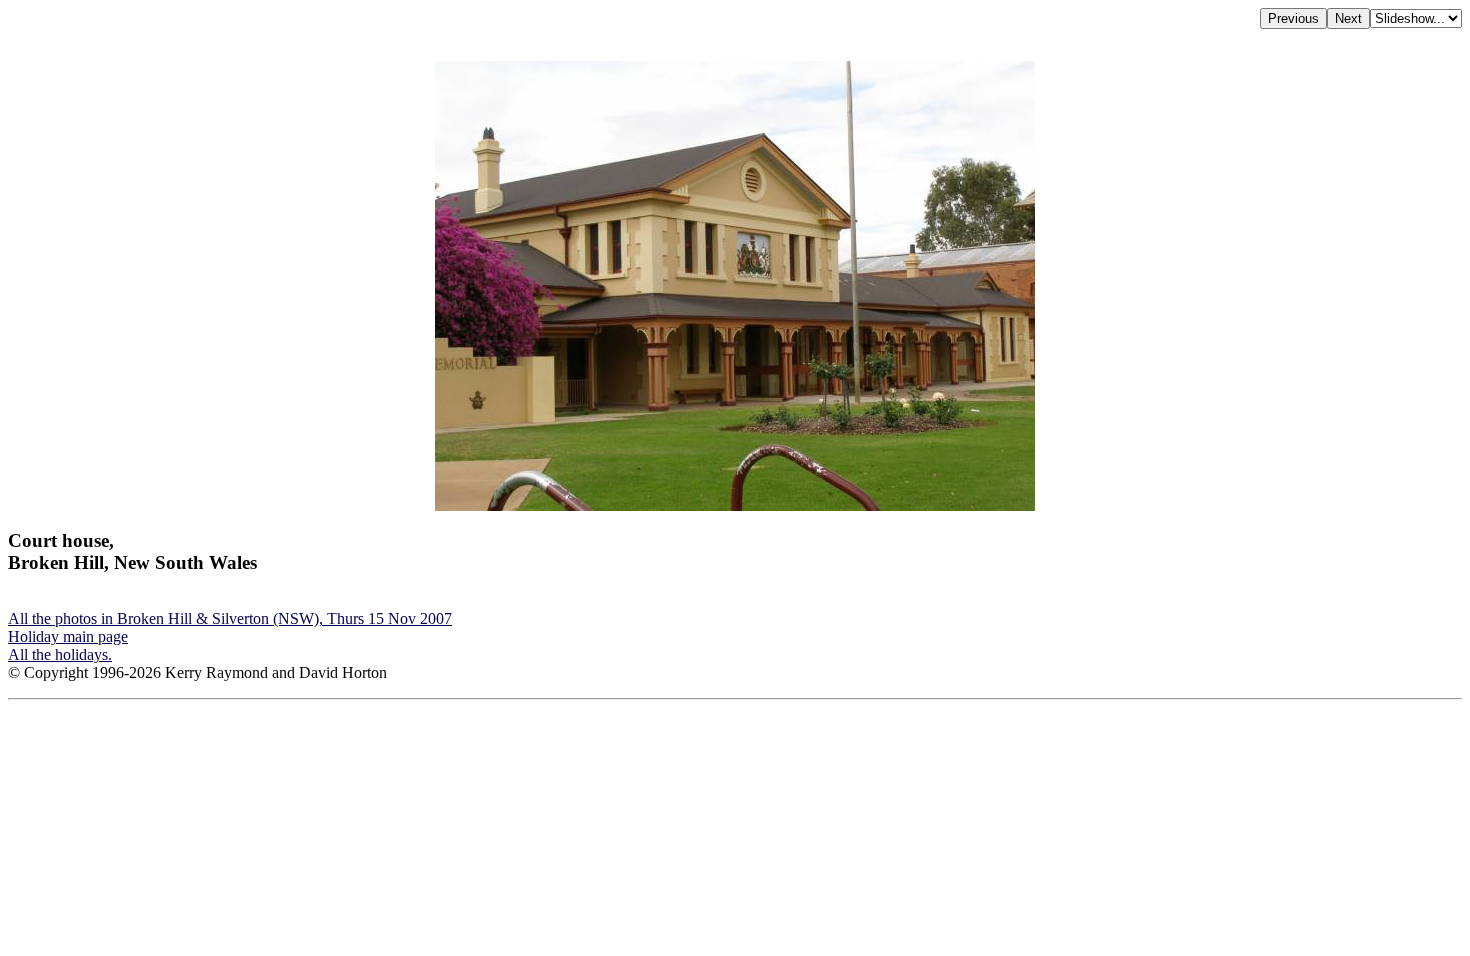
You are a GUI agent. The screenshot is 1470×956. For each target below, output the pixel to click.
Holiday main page (68, 636)
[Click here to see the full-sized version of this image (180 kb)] (735, 505)
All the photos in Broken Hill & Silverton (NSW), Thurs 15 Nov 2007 (230, 618)
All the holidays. (60, 654)
